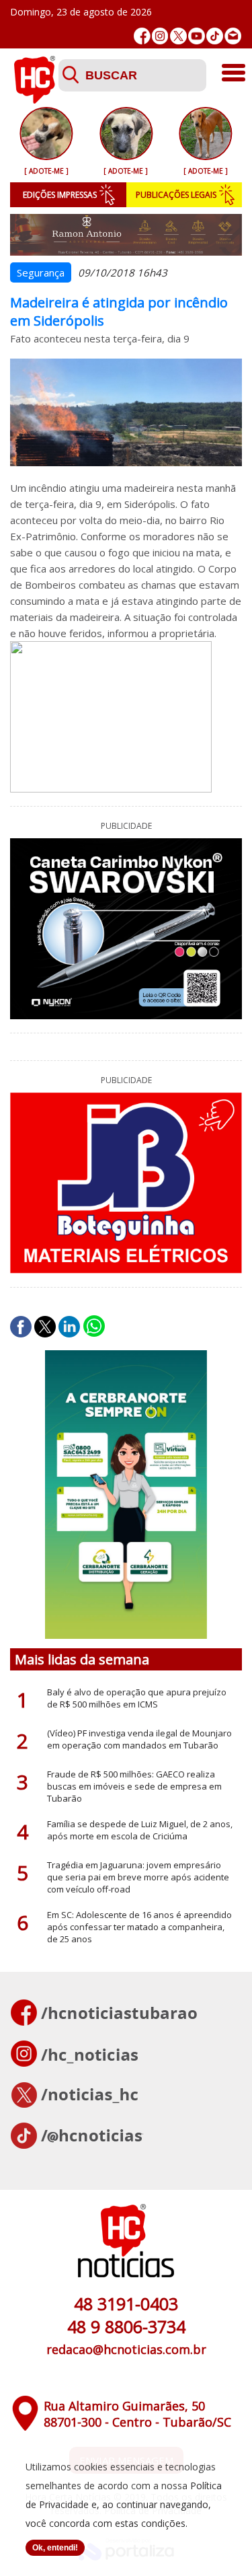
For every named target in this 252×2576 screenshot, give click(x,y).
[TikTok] (215, 36)
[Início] (34, 100)
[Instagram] (160, 36)
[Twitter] (178, 36)
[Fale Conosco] (233, 36)
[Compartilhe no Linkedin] (69, 1327)
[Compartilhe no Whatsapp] (94, 1327)
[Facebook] (142, 36)
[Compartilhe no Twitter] (45, 1327)
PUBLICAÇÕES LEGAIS (176, 195)
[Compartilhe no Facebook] (21, 1327)
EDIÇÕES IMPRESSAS (60, 195)
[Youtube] (197, 36)
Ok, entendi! (55, 2548)
